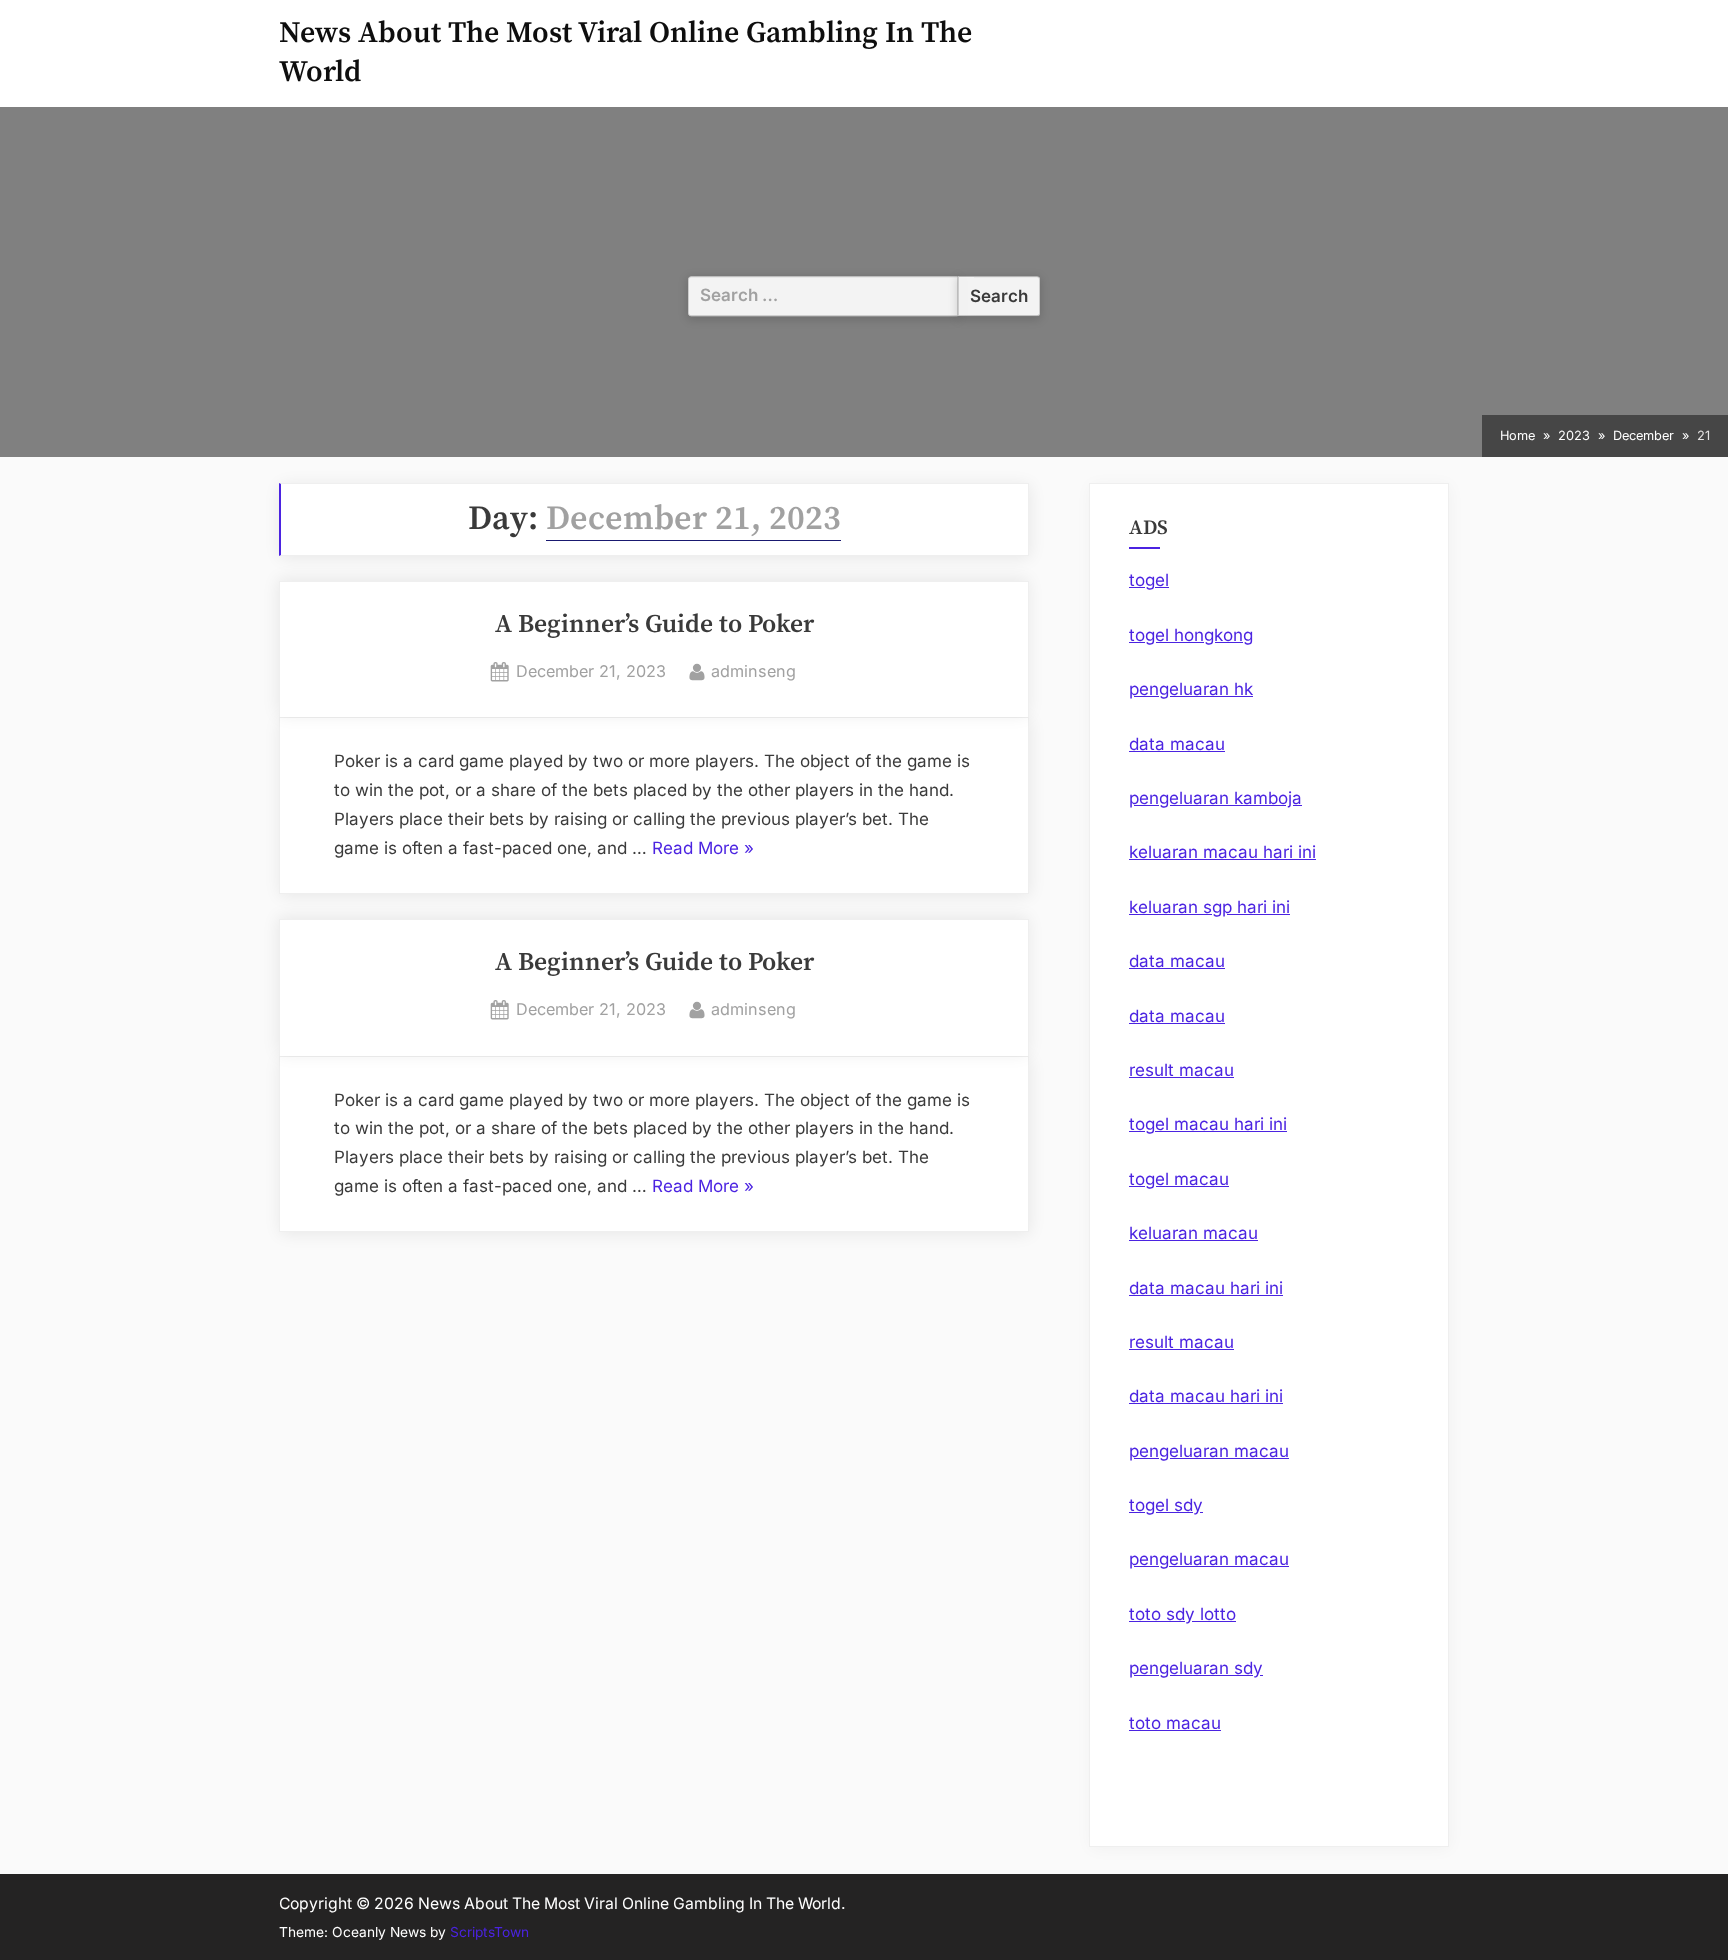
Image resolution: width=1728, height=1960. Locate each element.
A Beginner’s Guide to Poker (654, 625)
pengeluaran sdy (1196, 1668)
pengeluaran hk (1191, 689)
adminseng (753, 670)
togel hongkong (1191, 635)
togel (1149, 580)
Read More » (703, 850)
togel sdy (1166, 1505)
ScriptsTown (489, 1932)
